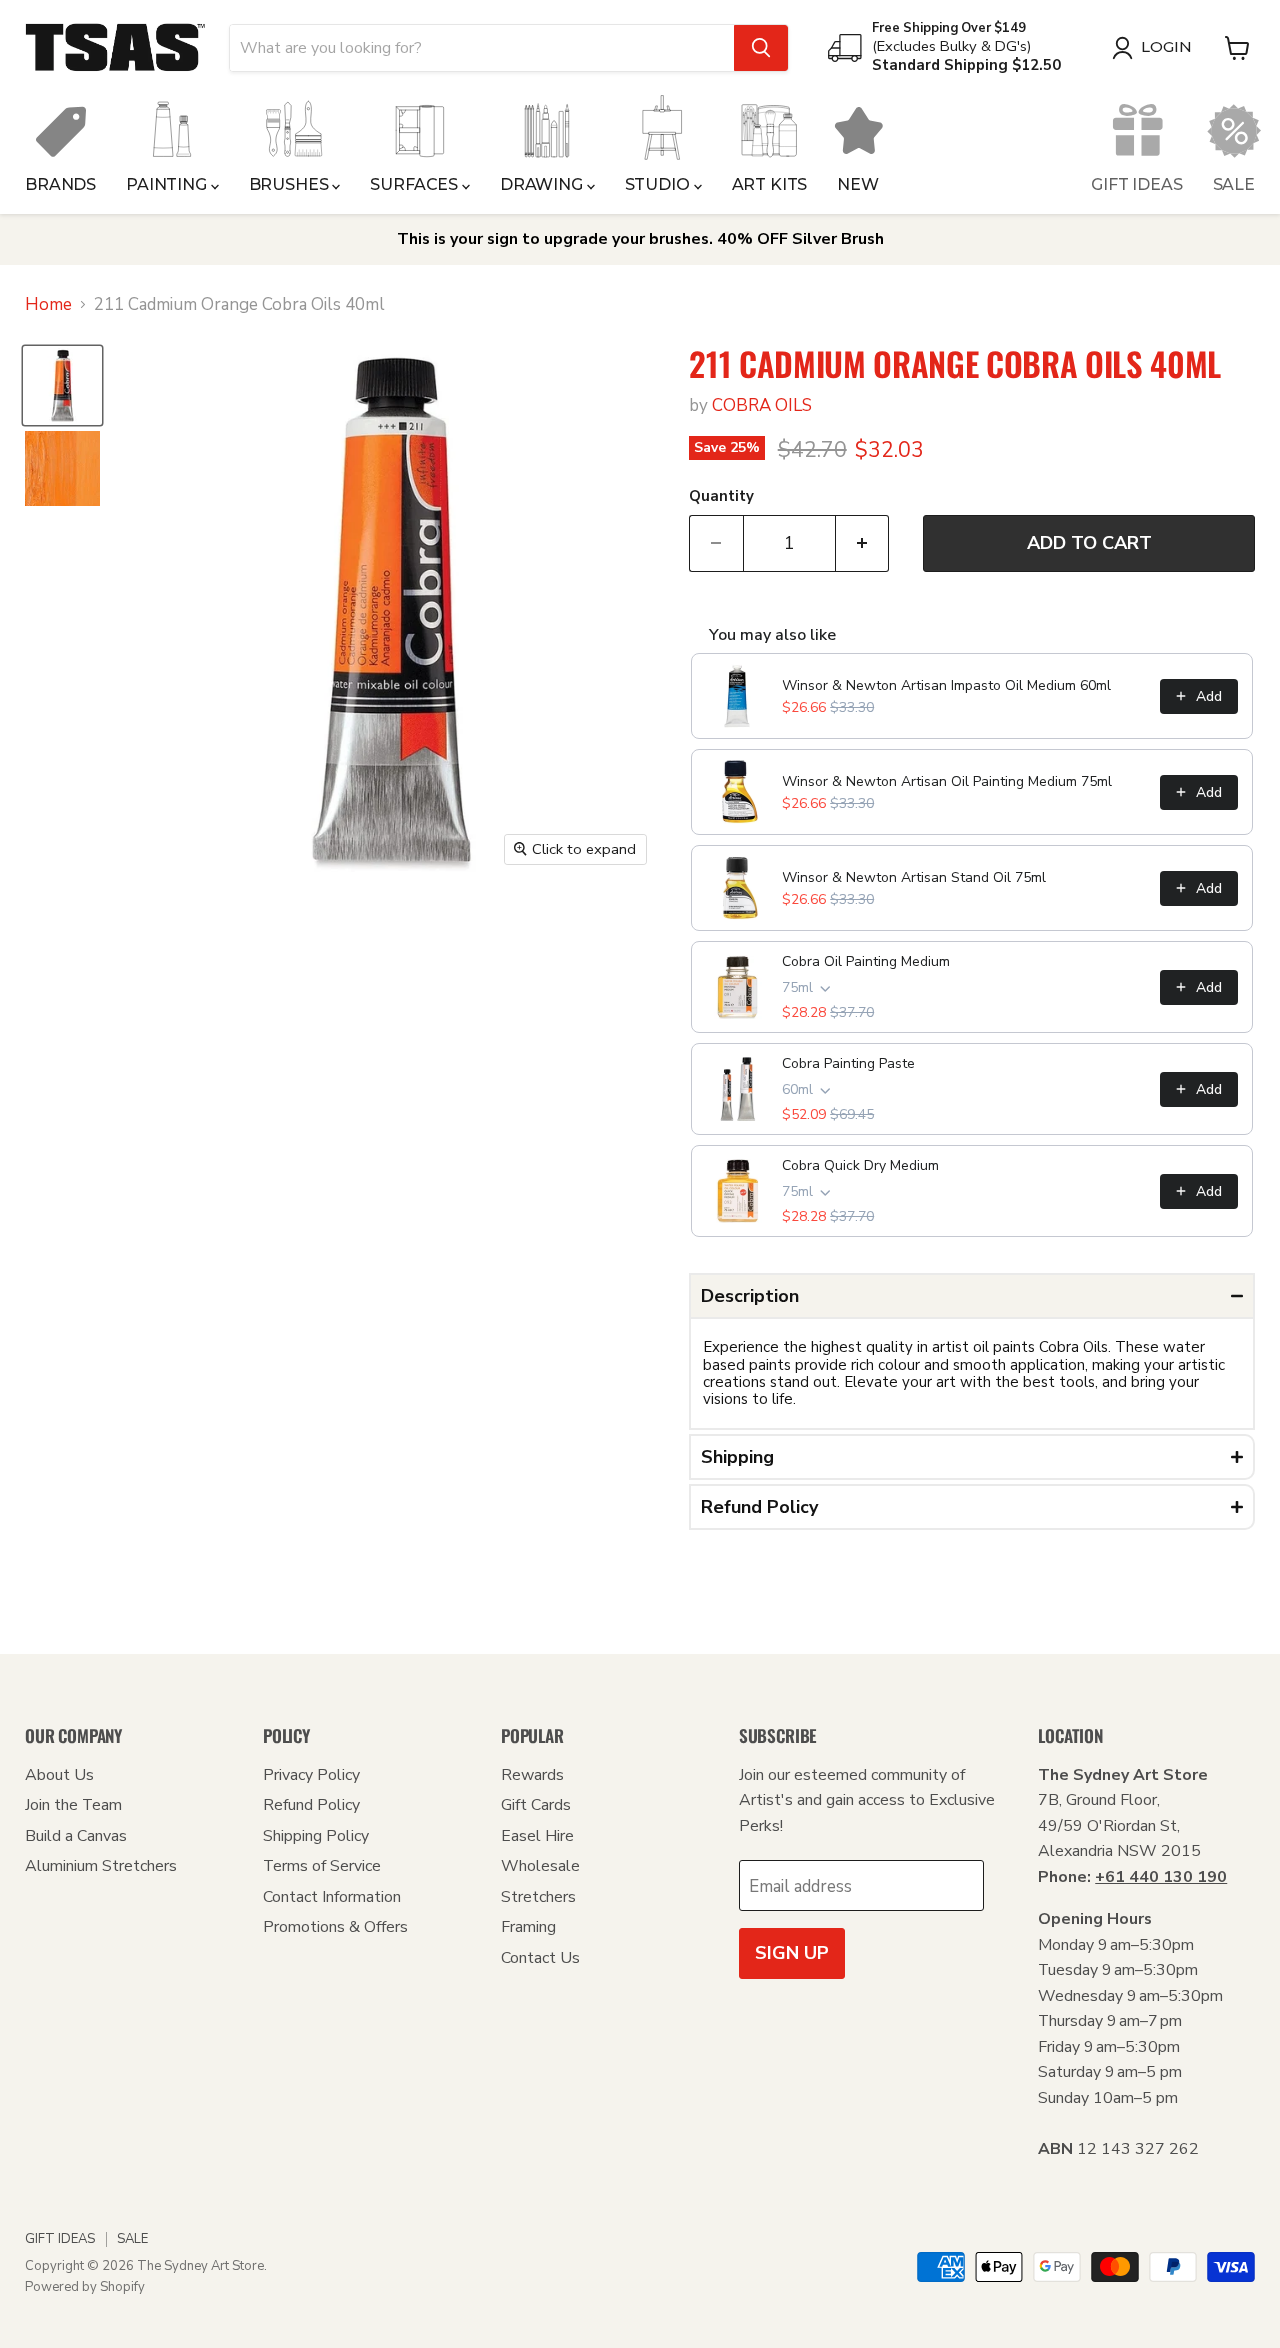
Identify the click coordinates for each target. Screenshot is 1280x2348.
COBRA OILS (762, 405)
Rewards (532, 1775)
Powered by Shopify (85, 2287)
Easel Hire (537, 1836)
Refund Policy (311, 1805)
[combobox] (482, 48)
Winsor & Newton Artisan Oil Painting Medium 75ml (947, 781)
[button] (972, 1296)
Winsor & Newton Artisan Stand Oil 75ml (914, 877)
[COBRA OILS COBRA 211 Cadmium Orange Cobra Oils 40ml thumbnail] (62, 385)
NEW (858, 184)
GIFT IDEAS (1136, 184)
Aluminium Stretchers (101, 1866)
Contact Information (332, 1897)
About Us (59, 1775)
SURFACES (416, 184)
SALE (1234, 184)
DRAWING (543, 184)
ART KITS (770, 184)
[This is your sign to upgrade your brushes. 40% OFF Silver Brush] (640, 239)
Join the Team (73, 1805)
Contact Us (540, 1958)
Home (48, 305)
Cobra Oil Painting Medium (866, 961)
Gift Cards (536, 1805)
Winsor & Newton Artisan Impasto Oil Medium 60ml (946, 685)
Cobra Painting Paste (848, 1063)
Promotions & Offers (335, 1927)
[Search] (761, 48)
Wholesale (540, 1866)
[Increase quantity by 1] (863, 543)
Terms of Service (322, 1866)
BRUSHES (291, 184)
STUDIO (659, 184)
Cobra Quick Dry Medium (860, 1165)
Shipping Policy (316, 1836)
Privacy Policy (311, 1775)
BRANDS (60, 184)
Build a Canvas (76, 1836)
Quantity (721, 496)
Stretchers (538, 1897)
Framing (528, 1927)
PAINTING (168, 184)
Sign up (792, 1953)
